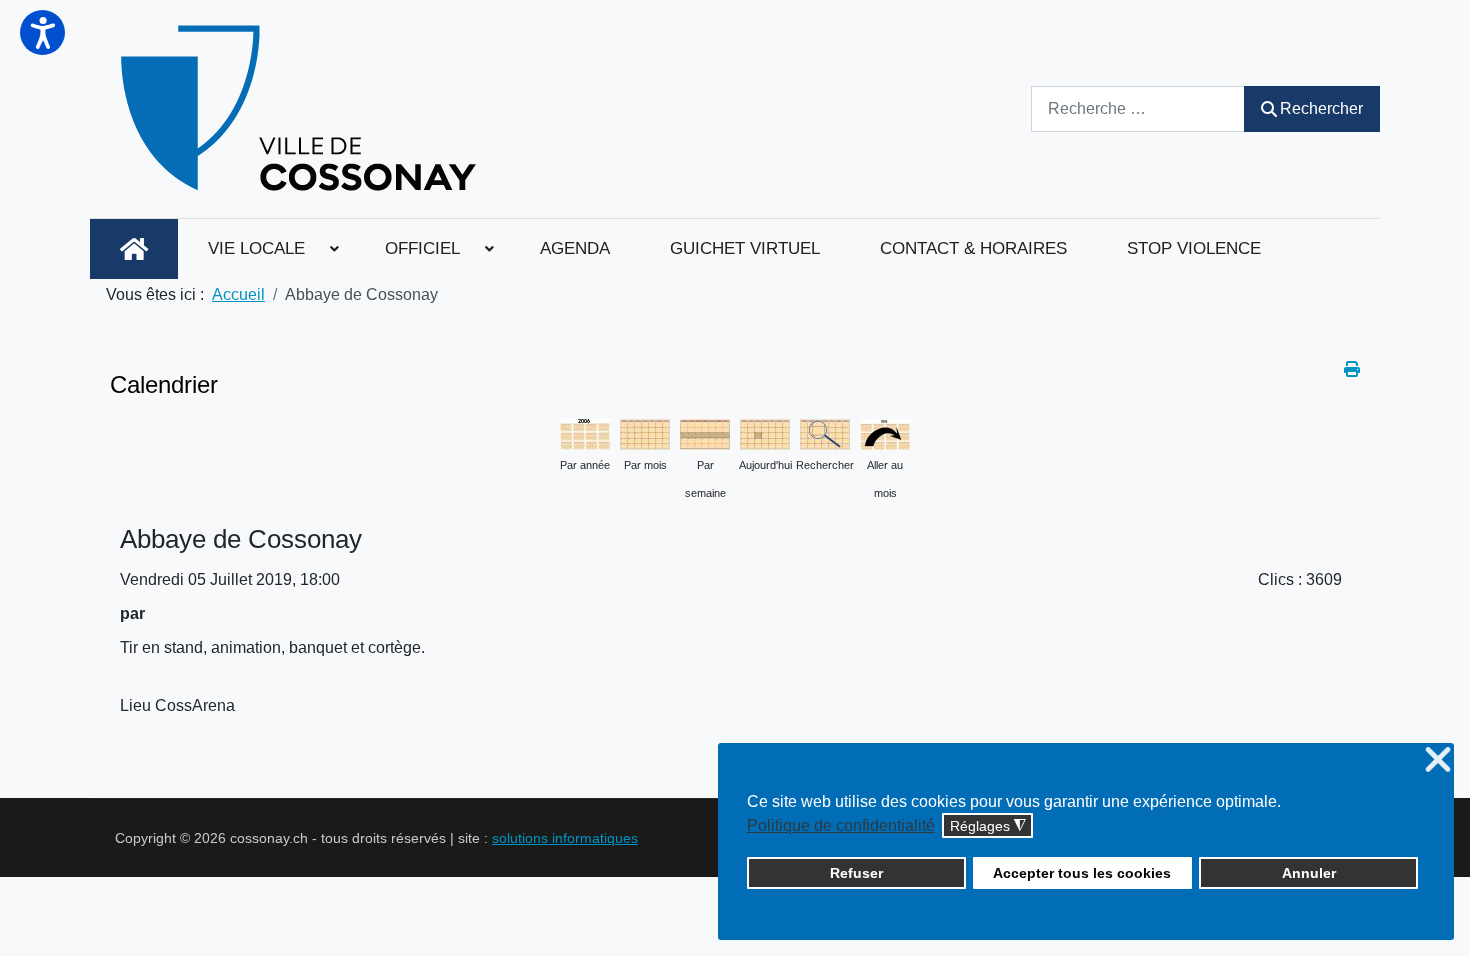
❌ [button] (1438, 760)
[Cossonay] (301, 109)
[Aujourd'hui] (765, 432)
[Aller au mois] (885, 432)
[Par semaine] (705, 432)
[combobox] (1138, 108)
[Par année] (585, 432)
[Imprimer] (1352, 369)
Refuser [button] (856, 873)
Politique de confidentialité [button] (841, 825)
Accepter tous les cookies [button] (1082, 873)
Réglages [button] (988, 826)
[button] (42, 32)
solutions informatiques (565, 838)
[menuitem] (134, 249)
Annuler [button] (1309, 873)
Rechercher (1321, 108)
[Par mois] (645, 432)
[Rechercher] (825, 432)
